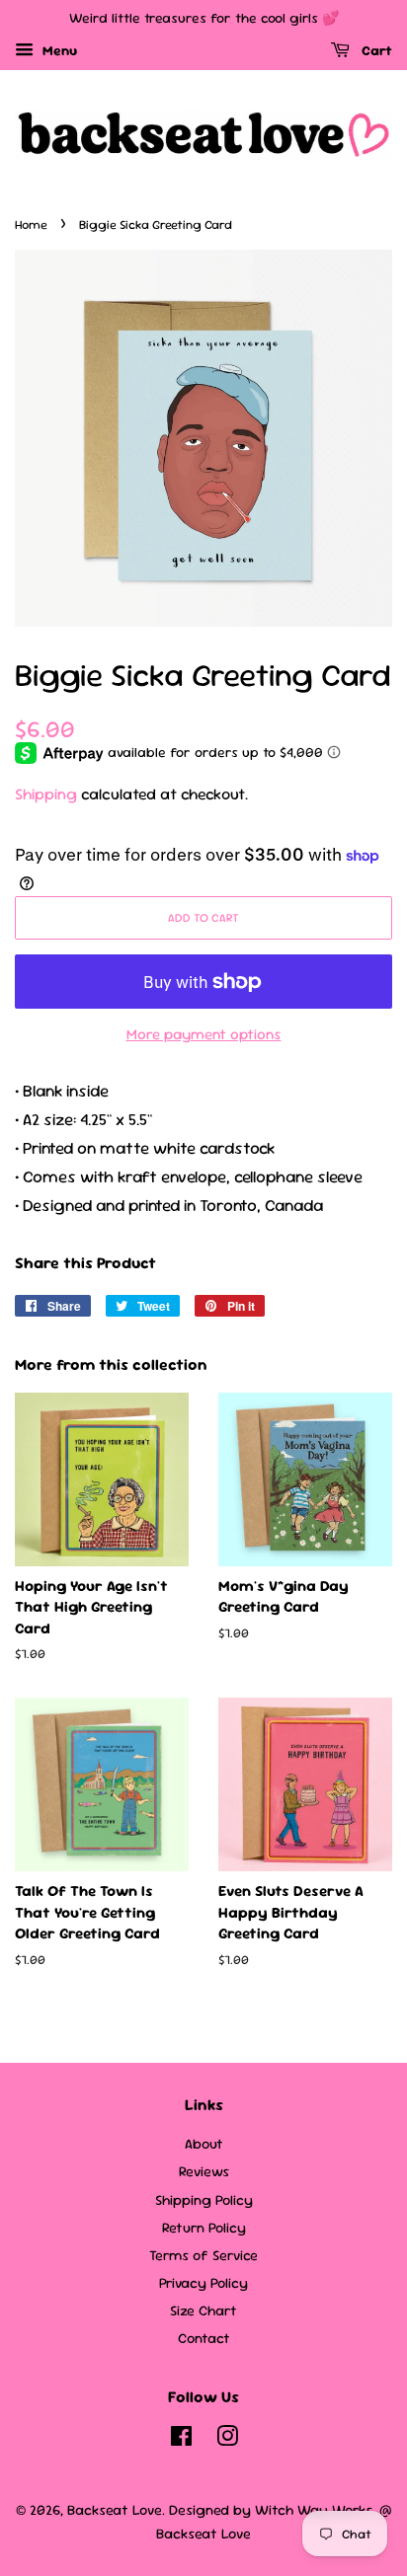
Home (31, 225)
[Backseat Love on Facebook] (181, 2440)
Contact (204, 2338)
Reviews (204, 2171)
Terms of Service (203, 2255)
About (204, 2144)
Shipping (46, 794)
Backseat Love (115, 2510)
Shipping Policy (204, 2200)
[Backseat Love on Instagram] (227, 2440)
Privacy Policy (203, 2283)
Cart (375, 50)
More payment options (204, 1034)
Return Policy (204, 2228)
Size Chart (203, 2311)
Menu (58, 50)
